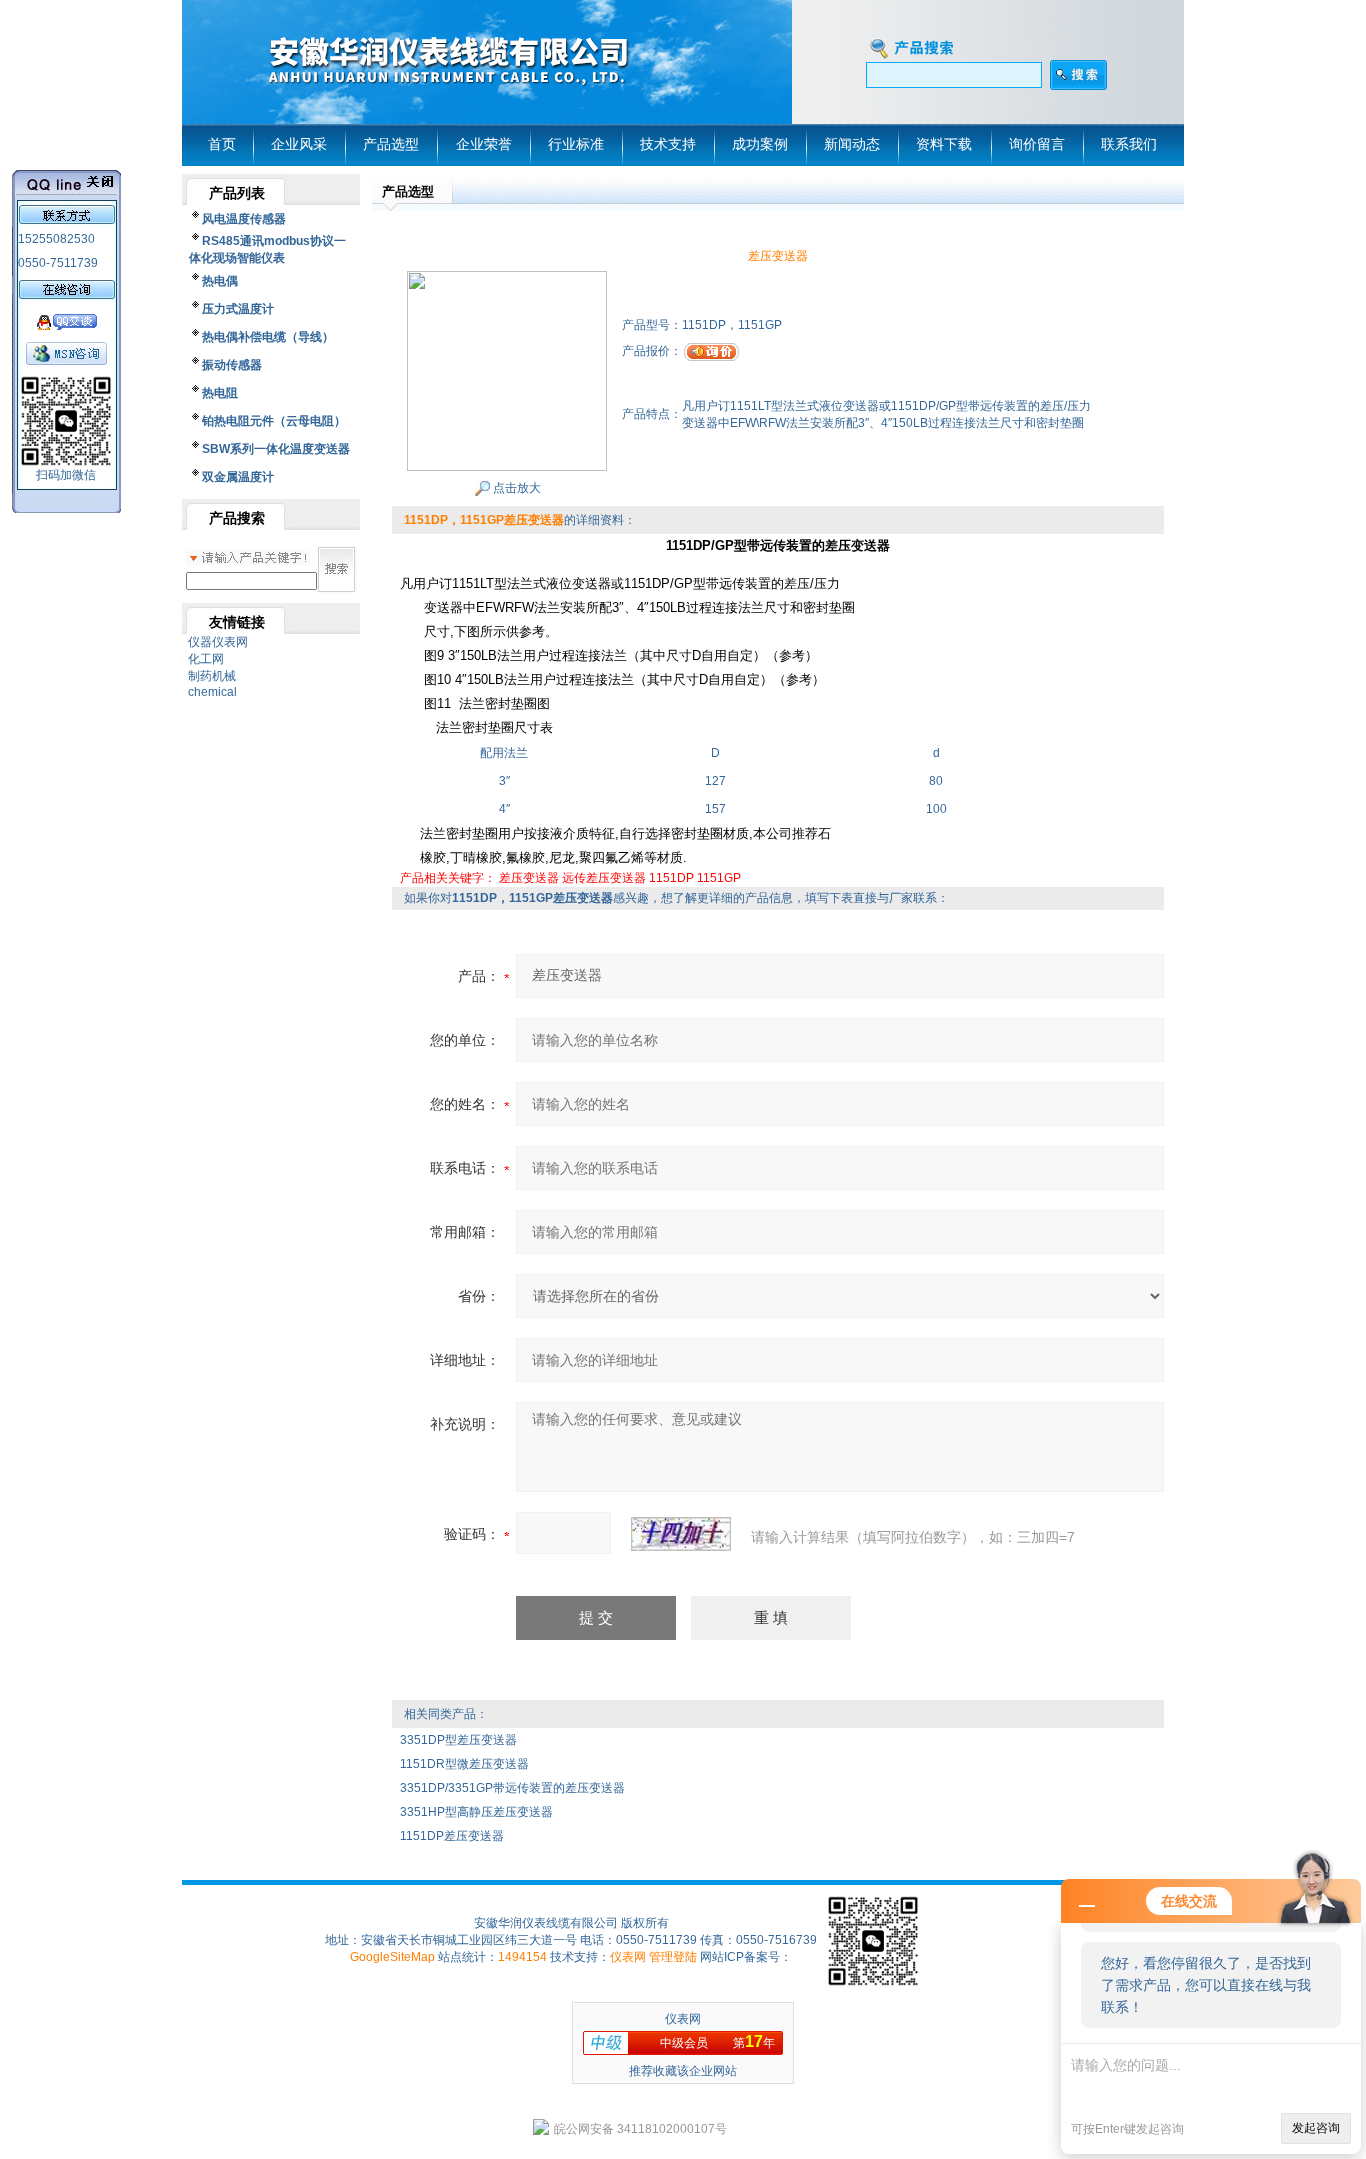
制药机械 (212, 676)
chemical (212, 692)
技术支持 (668, 144)
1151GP (719, 878)
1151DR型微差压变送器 (464, 1764)
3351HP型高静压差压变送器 (476, 1812)
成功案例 (760, 144)
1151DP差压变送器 (452, 1836)
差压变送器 (529, 878)
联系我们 (1129, 144)
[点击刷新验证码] (681, 1534)
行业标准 (576, 144)
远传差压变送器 (604, 878)
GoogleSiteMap (392, 1957)
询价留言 (1037, 144)
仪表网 (628, 1957)
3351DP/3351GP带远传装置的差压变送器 (512, 1788)
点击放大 (515, 488)
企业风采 (299, 144)
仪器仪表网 (218, 642)
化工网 (206, 659)
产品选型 (391, 144)
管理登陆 (673, 1957)
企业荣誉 (484, 144)
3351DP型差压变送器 (458, 1740)
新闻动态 (852, 144)
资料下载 (944, 144)
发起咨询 (1316, 2128)
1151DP (671, 878)
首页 (222, 144)
